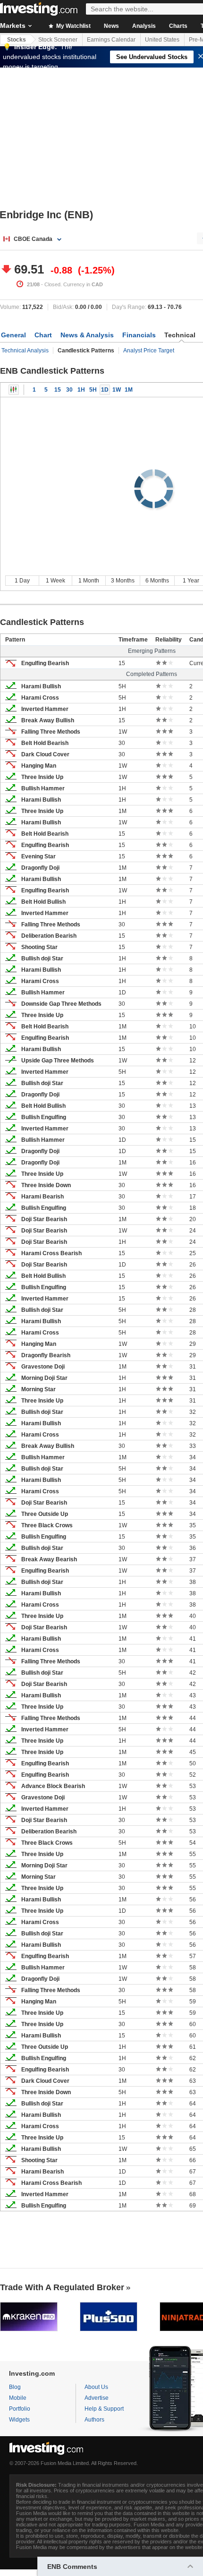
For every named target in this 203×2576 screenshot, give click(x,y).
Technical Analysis (25, 351)
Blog (15, 2387)
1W (117, 390)
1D (105, 390)
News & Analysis (87, 335)
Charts (178, 26)
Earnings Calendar (111, 40)
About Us (96, 2387)
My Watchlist (73, 26)
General (13, 335)
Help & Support (104, 2409)
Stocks (17, 40)
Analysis (144, 26)
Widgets (19, 2420)
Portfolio (20, 2409)
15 (58, 390)
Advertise (97, 2398)
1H (81, 390)
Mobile (18, 2398)
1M (129, 390)
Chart (43, 335)
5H (93, 390)
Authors (94, 2420)
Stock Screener (58, 40)
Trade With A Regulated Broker (62, 2287)
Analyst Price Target (149, 351)
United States (162, 40)
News (111, 26)
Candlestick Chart (14, 390)
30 (69, 390)
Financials (139, 335)
